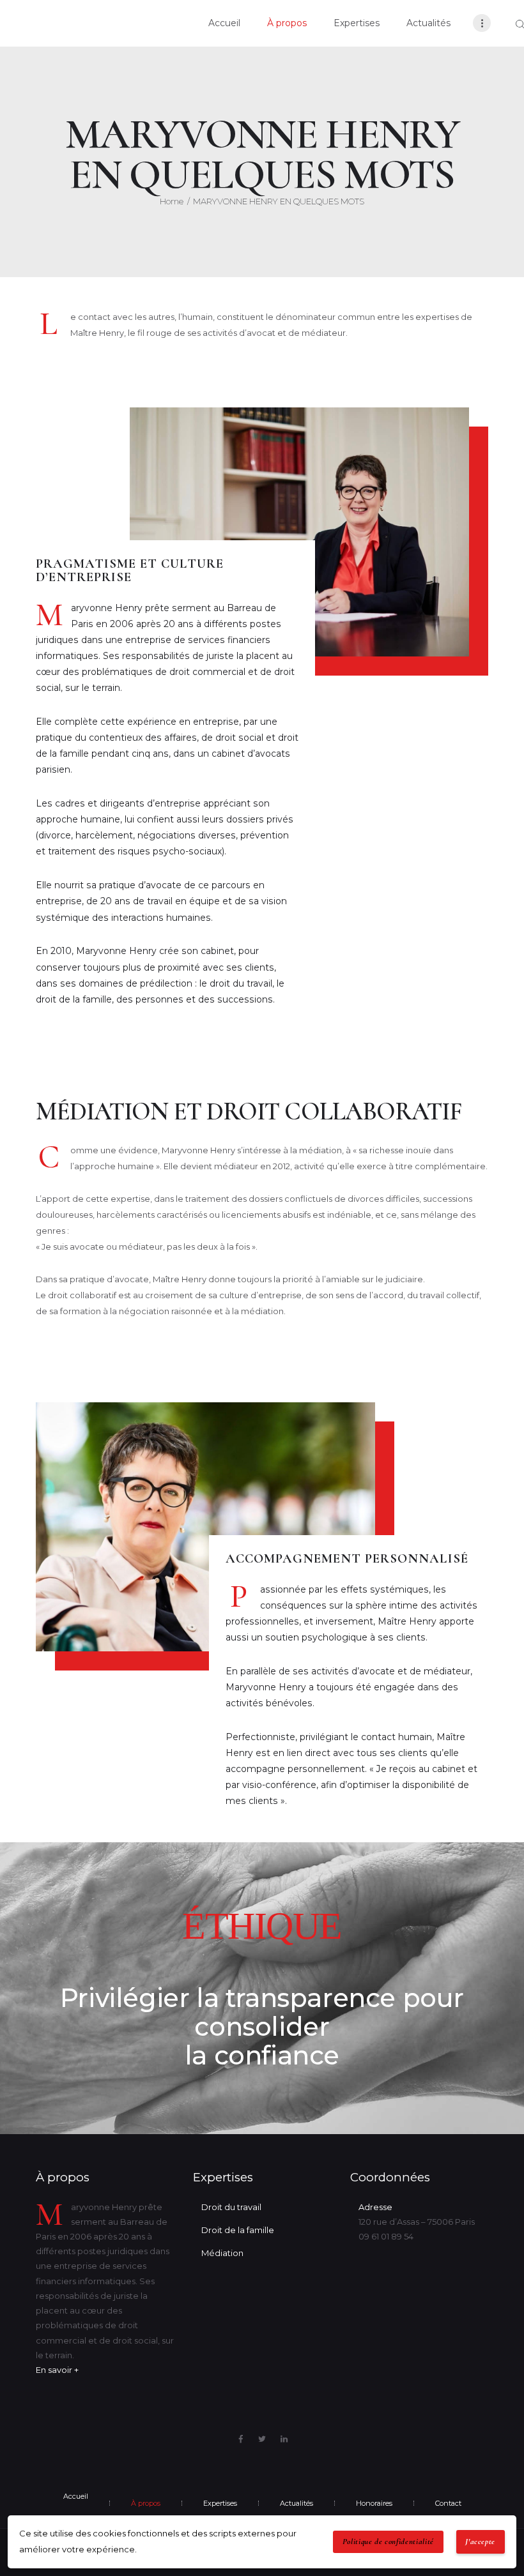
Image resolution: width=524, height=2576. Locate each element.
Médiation (222, 2253)
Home (172, 201)
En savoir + (57, 2370)
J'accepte (480, 2542)
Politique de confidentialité (388, 2542)
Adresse (375, 2207)
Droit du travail (231, 2207)
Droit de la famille (238, 2230)
